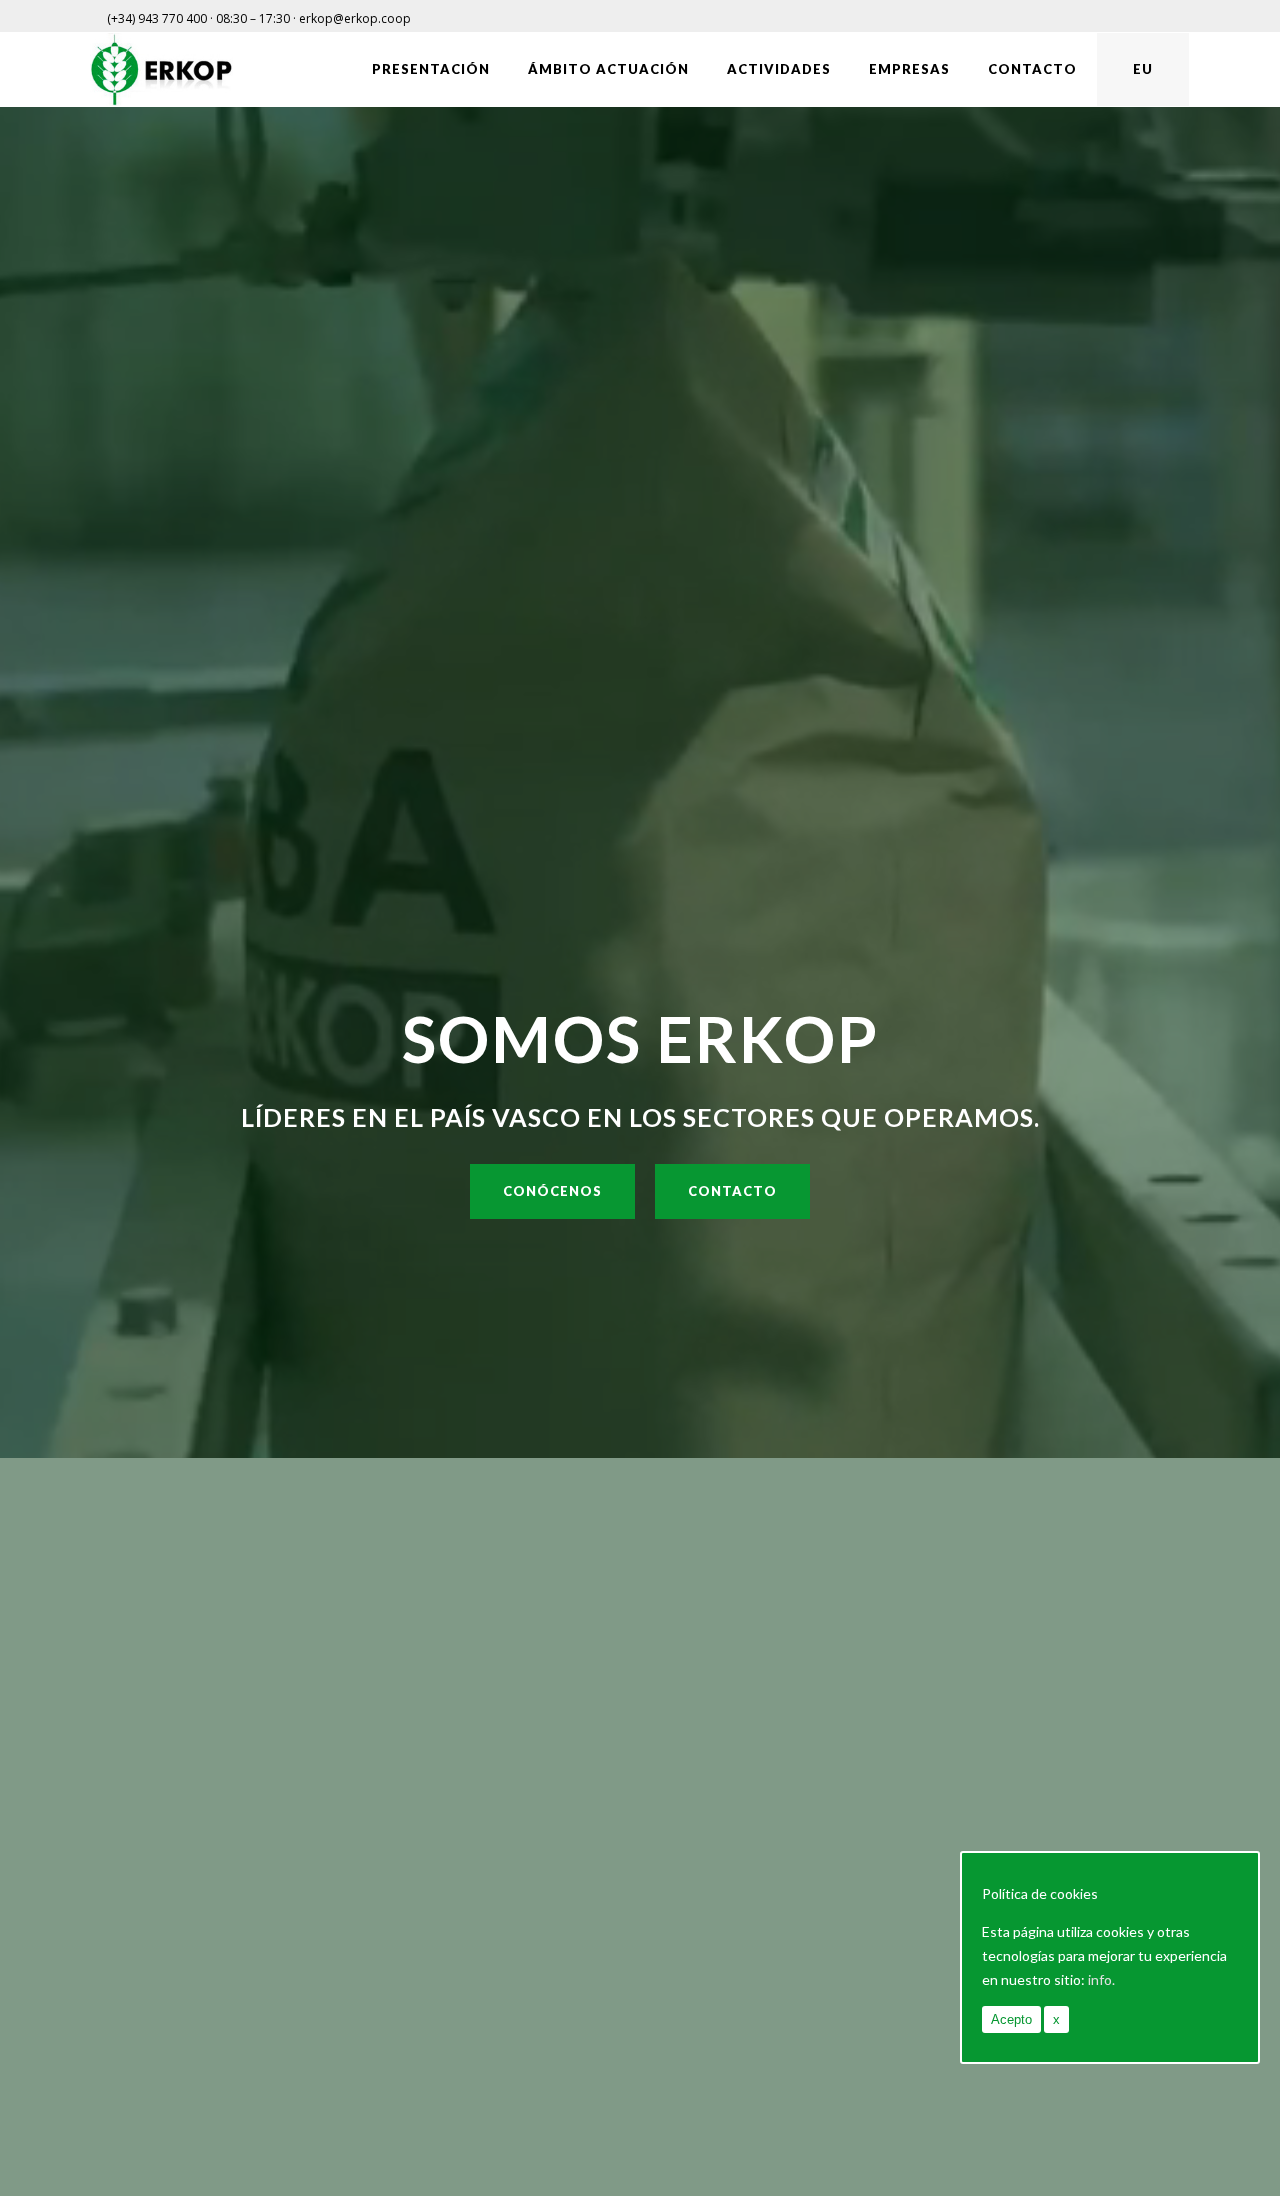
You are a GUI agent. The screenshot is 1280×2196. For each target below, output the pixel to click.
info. (1101, 1979)
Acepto (1011, 2019)
